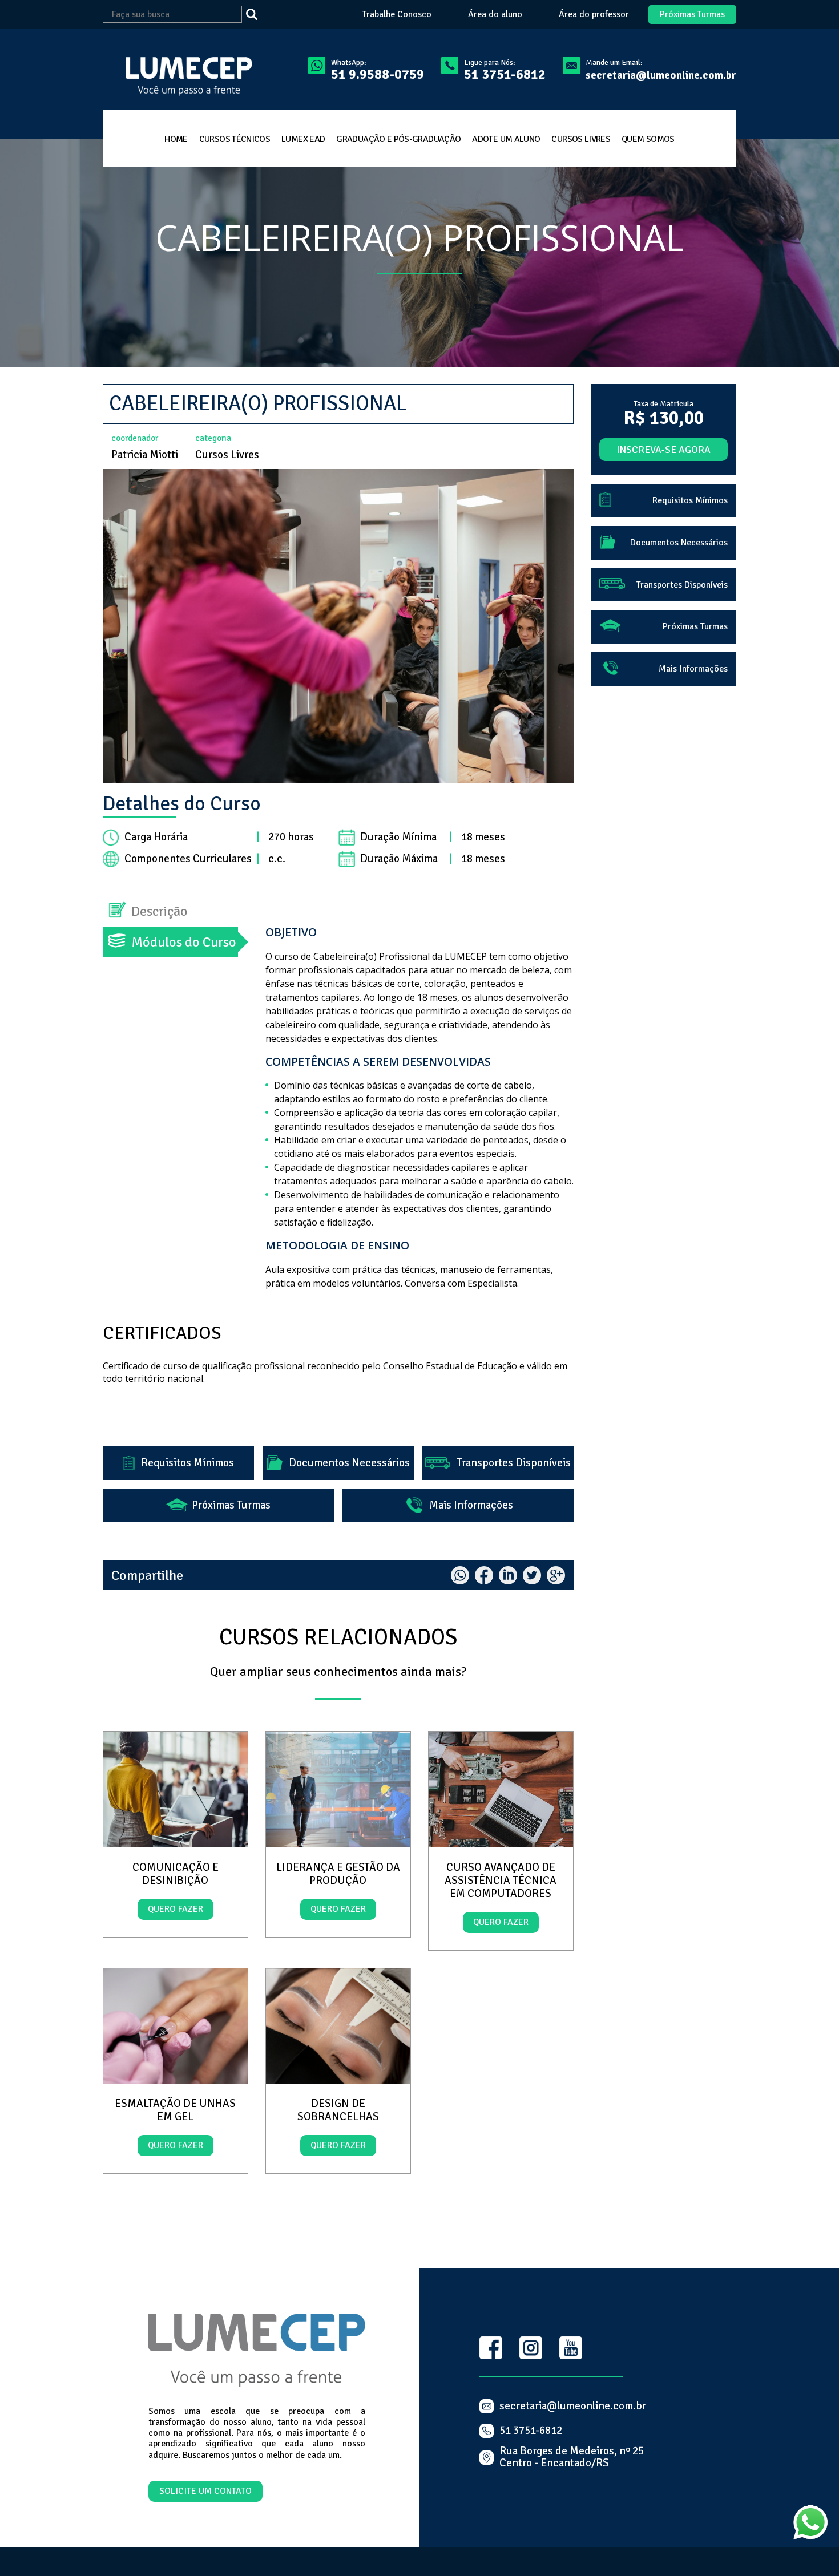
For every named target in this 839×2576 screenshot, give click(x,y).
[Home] (182, 78)
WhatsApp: (378, 70)
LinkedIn (508, 1575)
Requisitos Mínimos (178, 1463)
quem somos (648, 139)
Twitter (532, 1575)
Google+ (556, 1575)
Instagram (531, 2348)
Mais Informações (461, 1505)
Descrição (160, 911)
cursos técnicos (235, 139)
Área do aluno (495, 15)
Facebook (484, 1575)
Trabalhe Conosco (397, 15)
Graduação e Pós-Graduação (398, 139)
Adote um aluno (506, 139)
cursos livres (581, 139)
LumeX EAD (303, 139)
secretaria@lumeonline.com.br (661, 75)
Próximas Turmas (692, 14)
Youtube (571, 2348)
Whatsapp (460, 1575)
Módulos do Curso (184, 942)
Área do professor (594, 15)
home (176, 139)
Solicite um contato (205, 2491)
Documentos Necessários (339, 1463)
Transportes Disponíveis (502, 1463)
